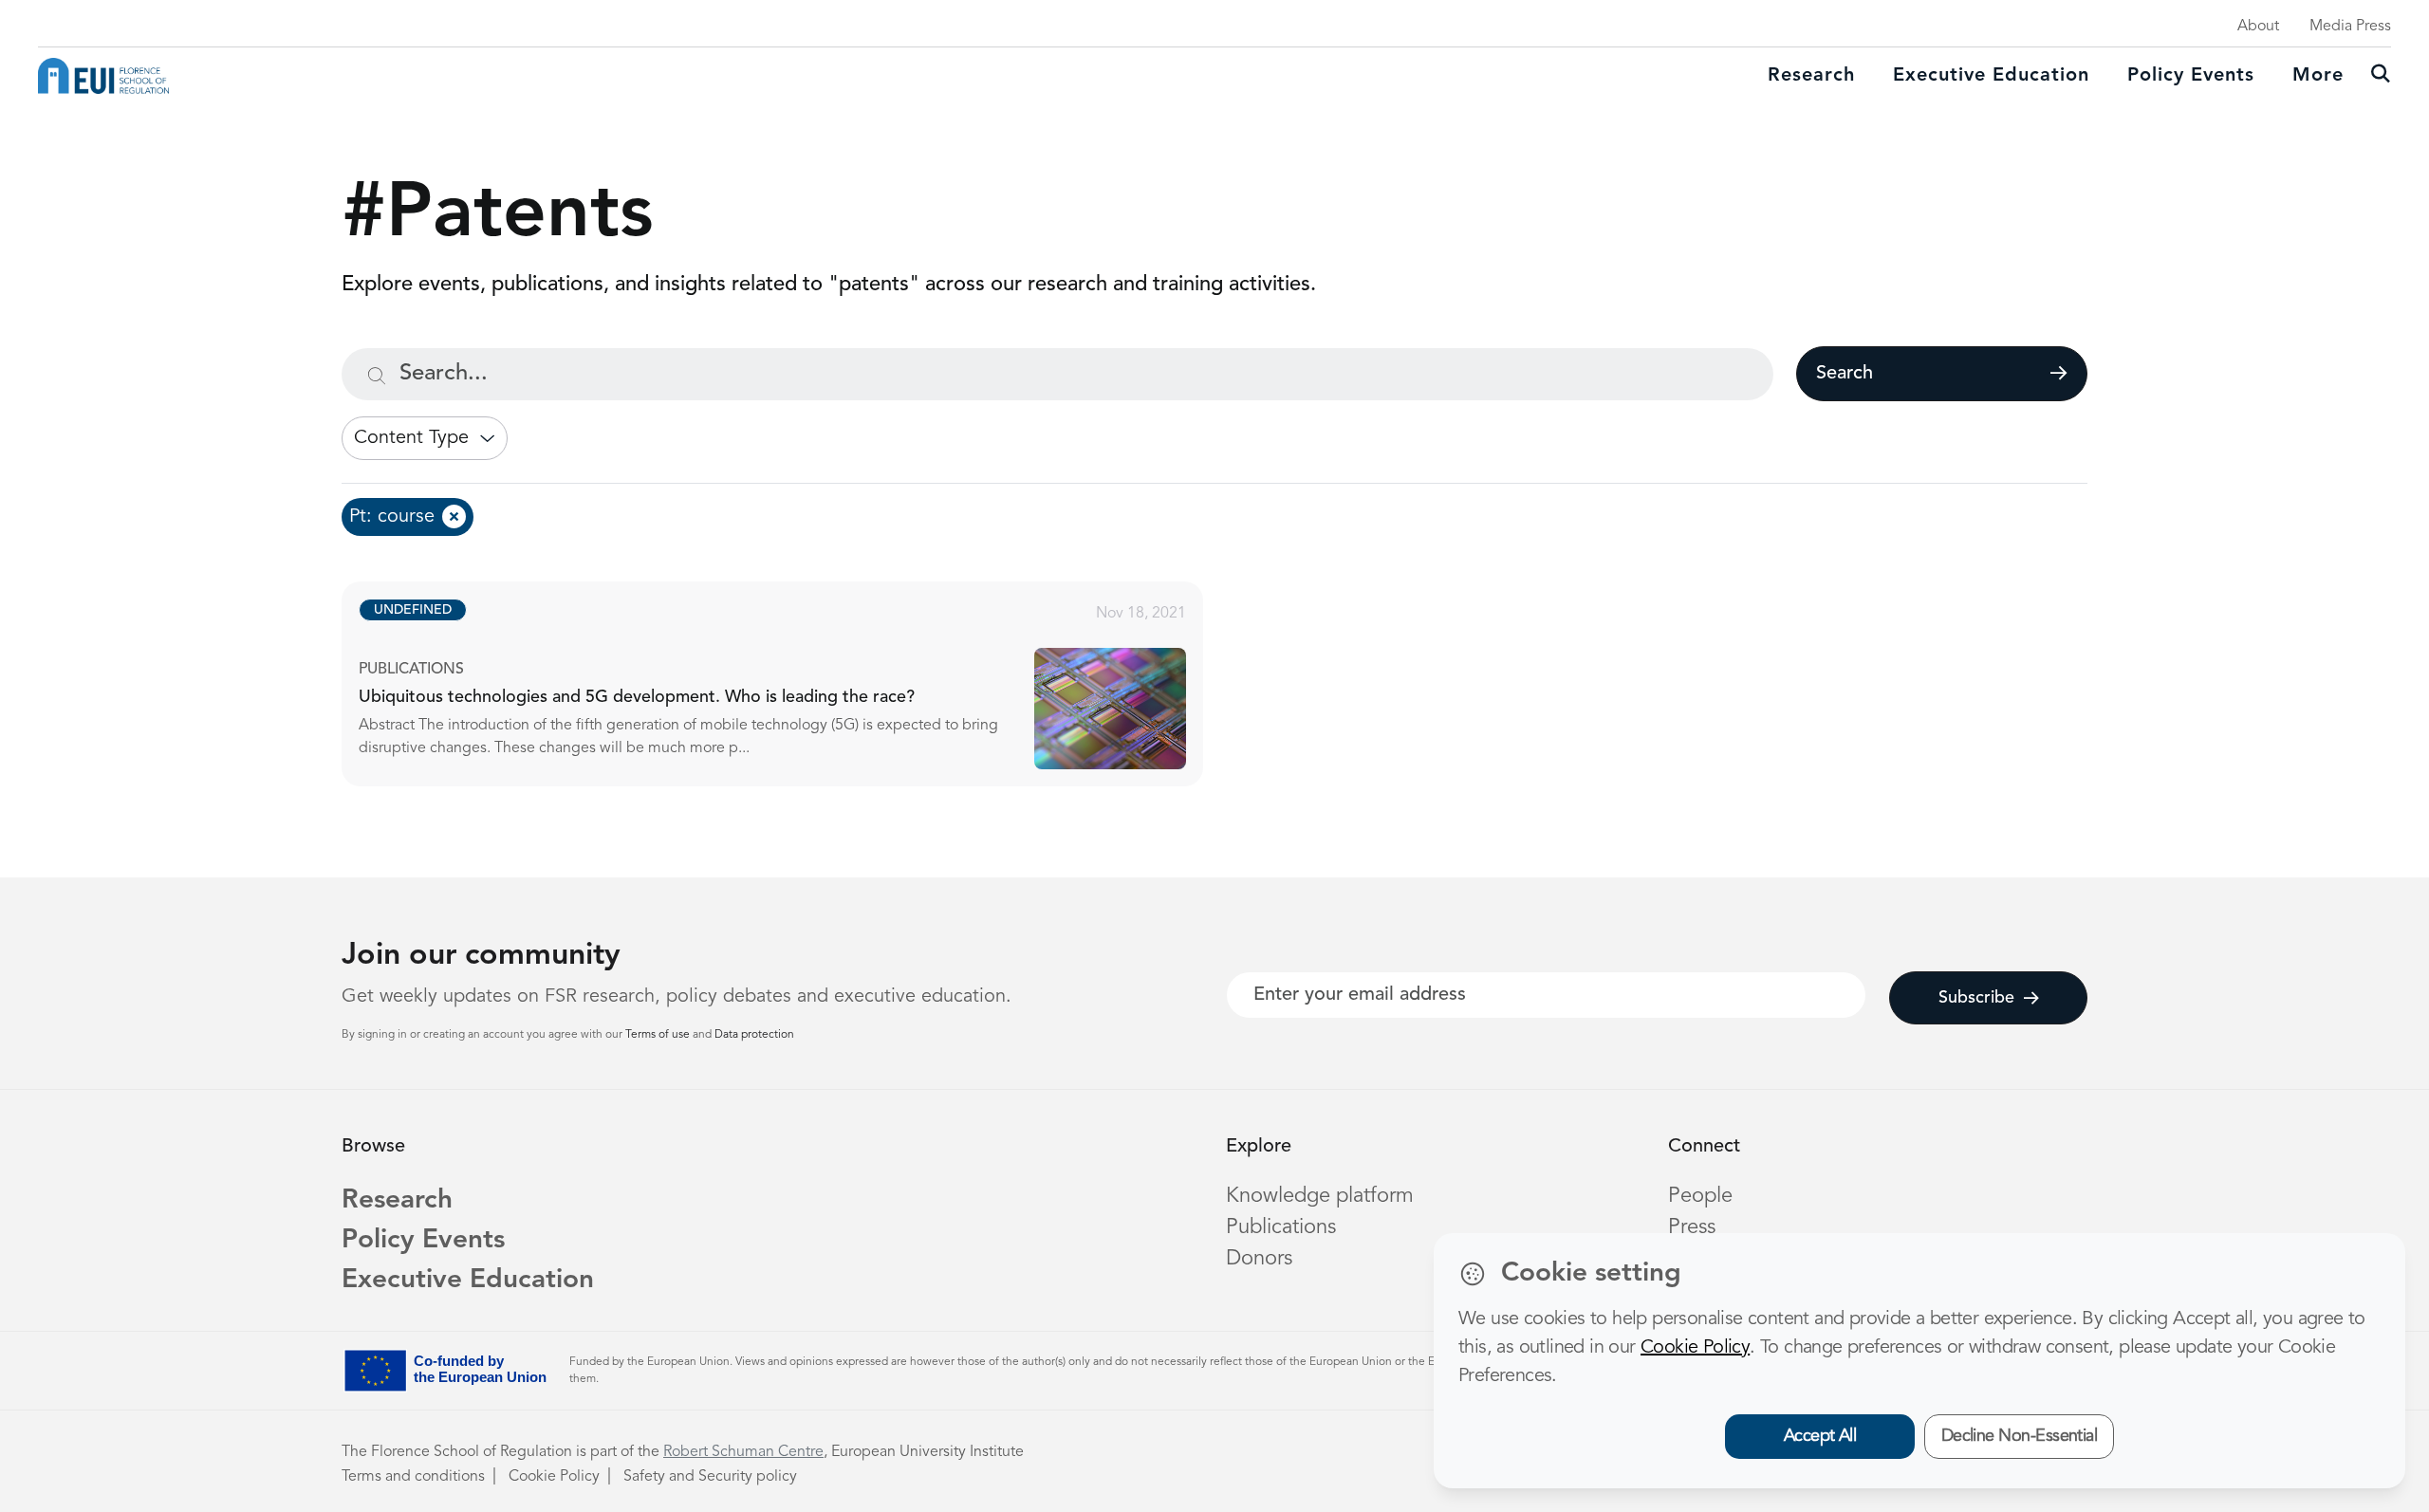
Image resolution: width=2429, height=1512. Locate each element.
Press (1692, 1227)
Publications (1281, 1227)
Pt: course (392, 517)
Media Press (2350, 27)
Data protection (754, 1035)
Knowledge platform (1320, 1196)
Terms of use (659, 1035)
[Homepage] (103, 76)
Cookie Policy (554, 1477)
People (1700, 1196)
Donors (1259, 1259)
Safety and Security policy (710, 1477)
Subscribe (1976, 998)
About (2258, 27)
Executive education (1991, 76)
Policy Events (2191, 76)
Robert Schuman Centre (743, 1452)
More (2318, 76)
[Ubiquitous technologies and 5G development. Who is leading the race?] (789, 684)
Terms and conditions (413, 1477)
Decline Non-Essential (2020, 1436)
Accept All (1820, 1436)
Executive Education (468, 1281)
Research (1811, 76)
